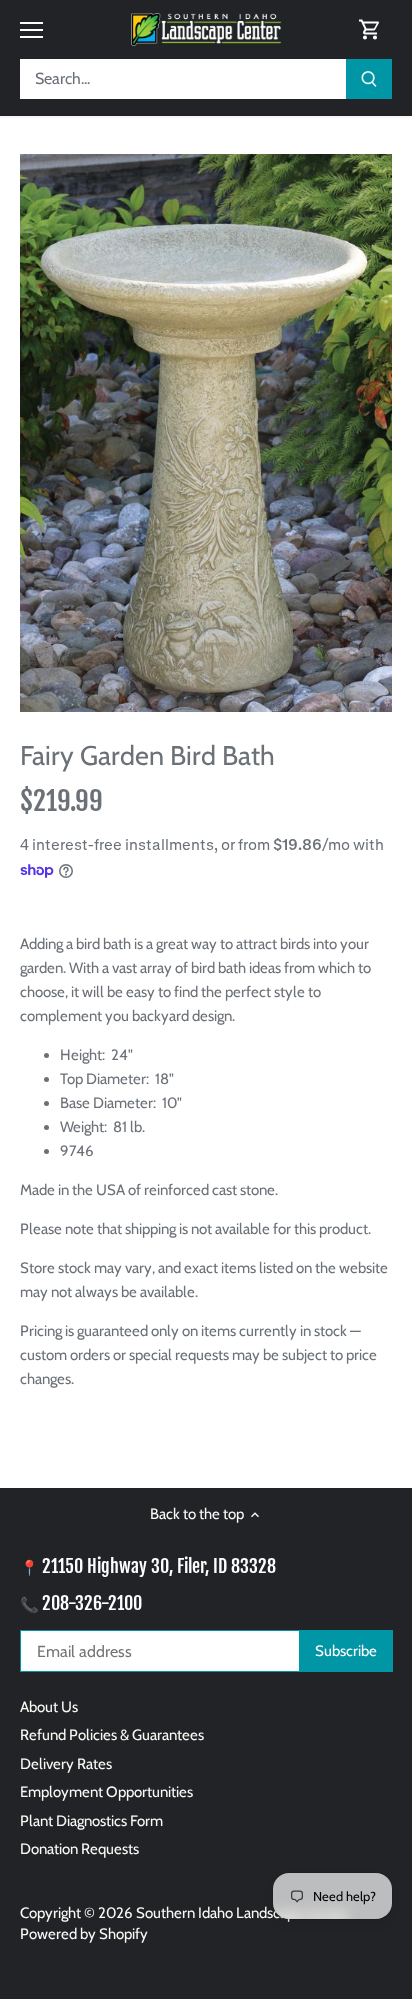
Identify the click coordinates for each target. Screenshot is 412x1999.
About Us (49, 1707)
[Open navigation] (31, 30)
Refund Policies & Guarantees (112, 1735)
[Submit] (369, 79)
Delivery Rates (66, 1764)
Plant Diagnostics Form (91, 1821)
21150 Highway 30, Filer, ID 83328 (159, 1566)
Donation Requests (79, 1849)
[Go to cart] (370, 29)
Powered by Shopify (84, 1934)
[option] (206, 433)
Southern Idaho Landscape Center (242, 1913)
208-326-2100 (92, 1603)
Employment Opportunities (106, 1792)
